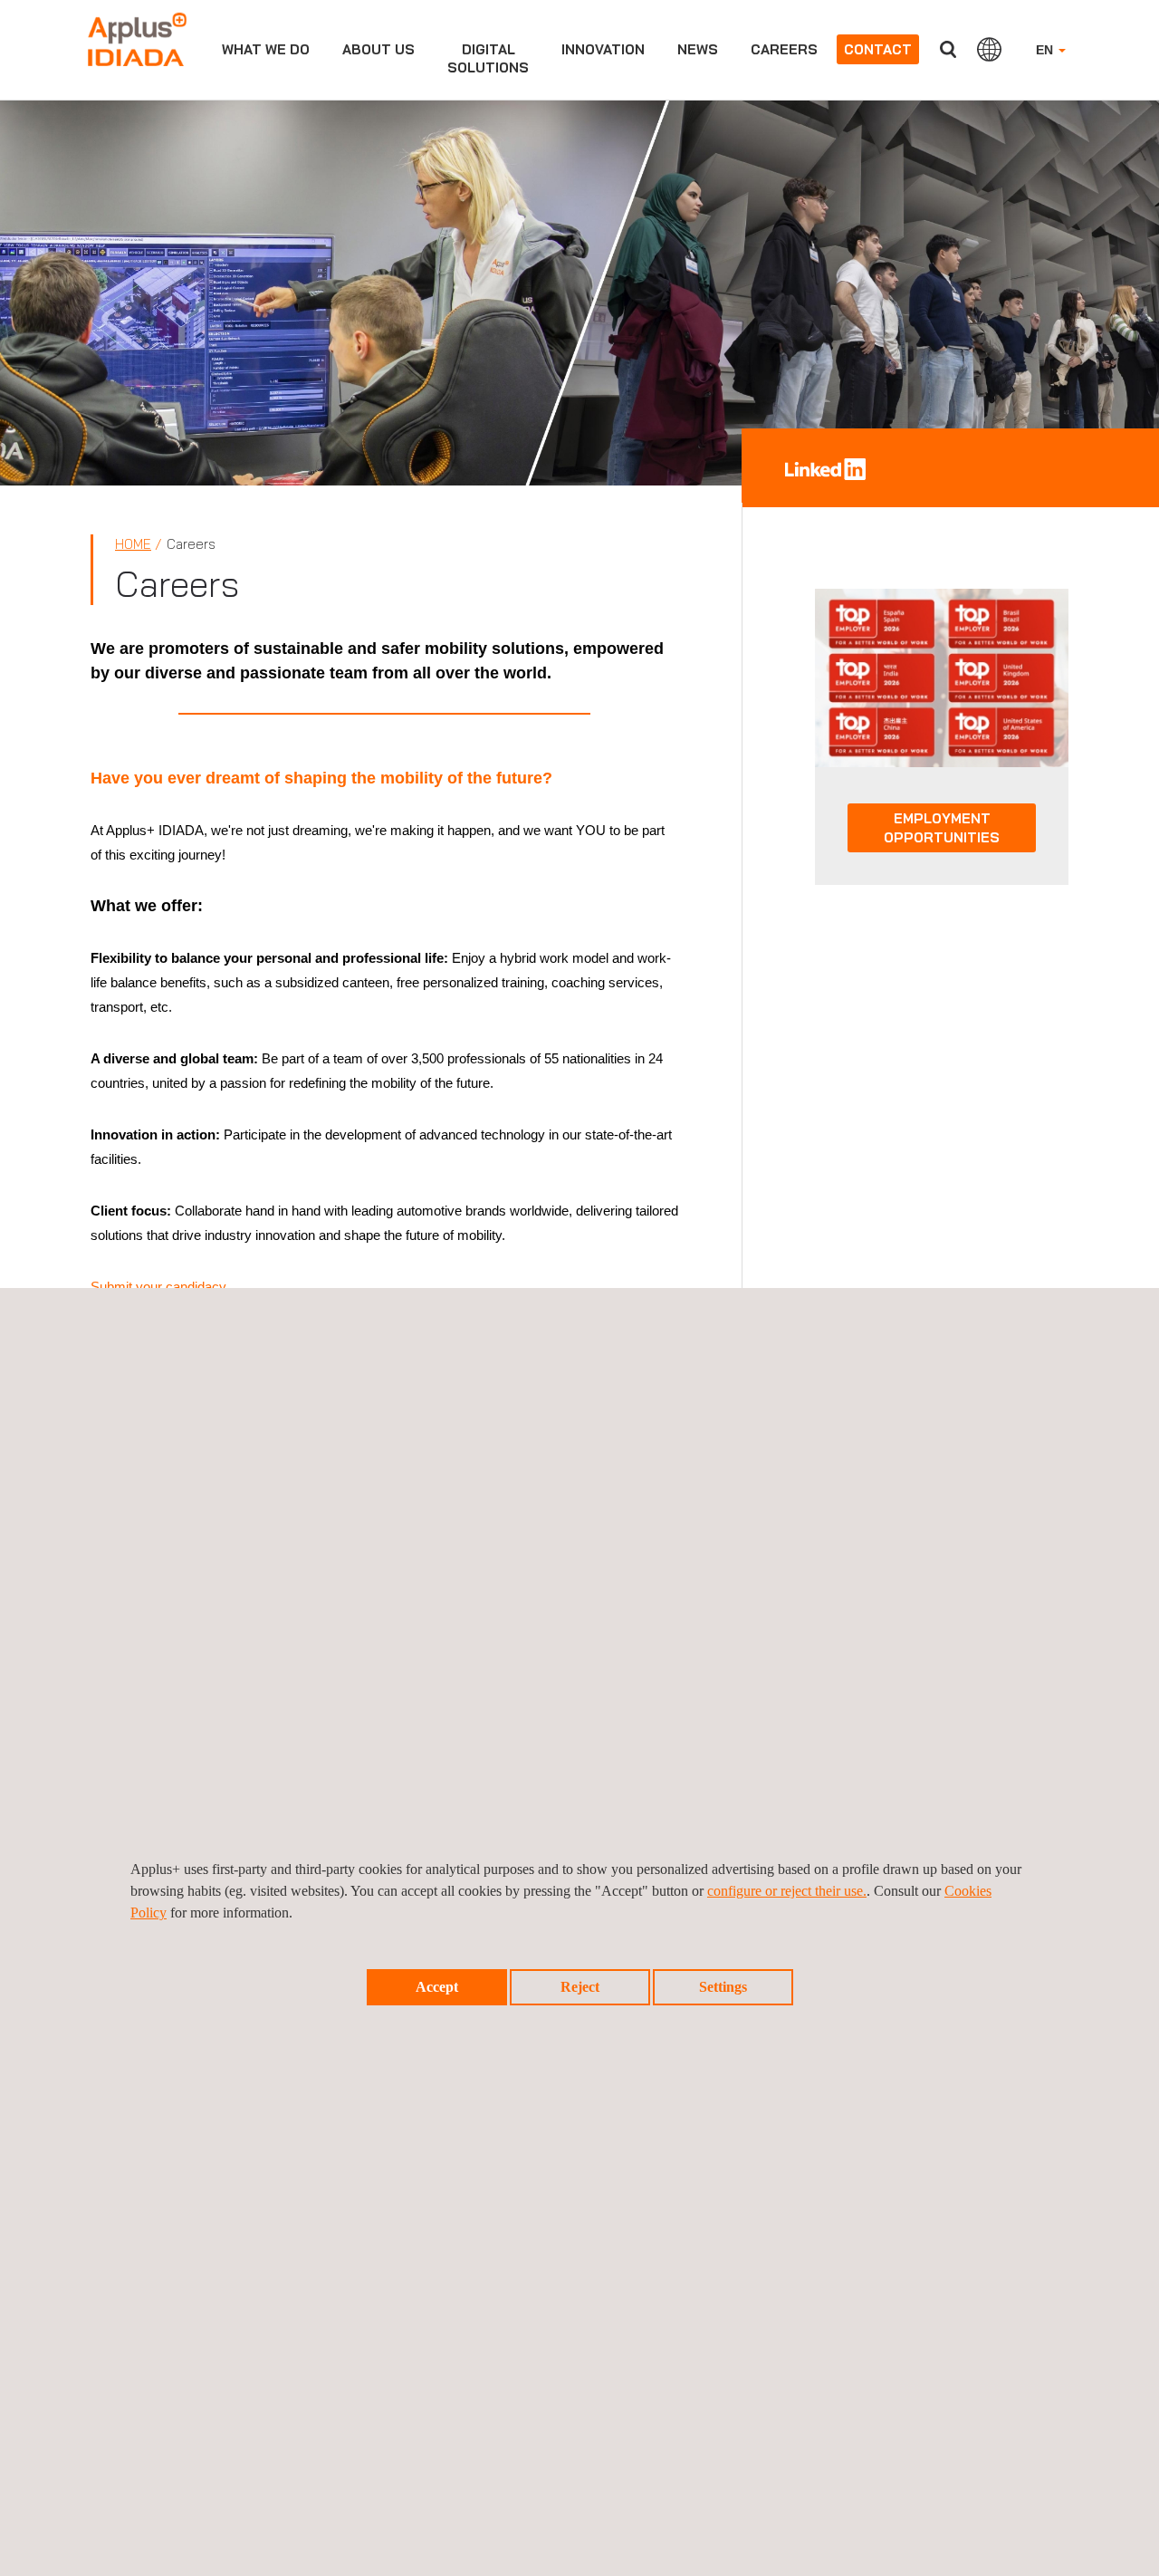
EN (1046, 50)
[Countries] (989, 49)
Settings (723, 1987)
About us (378, 49)
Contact (878, 49)
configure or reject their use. (787, 1891)
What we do (266, 49)
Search (948, 49)
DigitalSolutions (488, 58)
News (698, 49)
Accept (437, 1987)
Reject (580, 1987)
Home (133, 544)
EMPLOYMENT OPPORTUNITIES (942, 828)
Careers (784, 49)
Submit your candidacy (158, 1287)
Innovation (603, 49)
